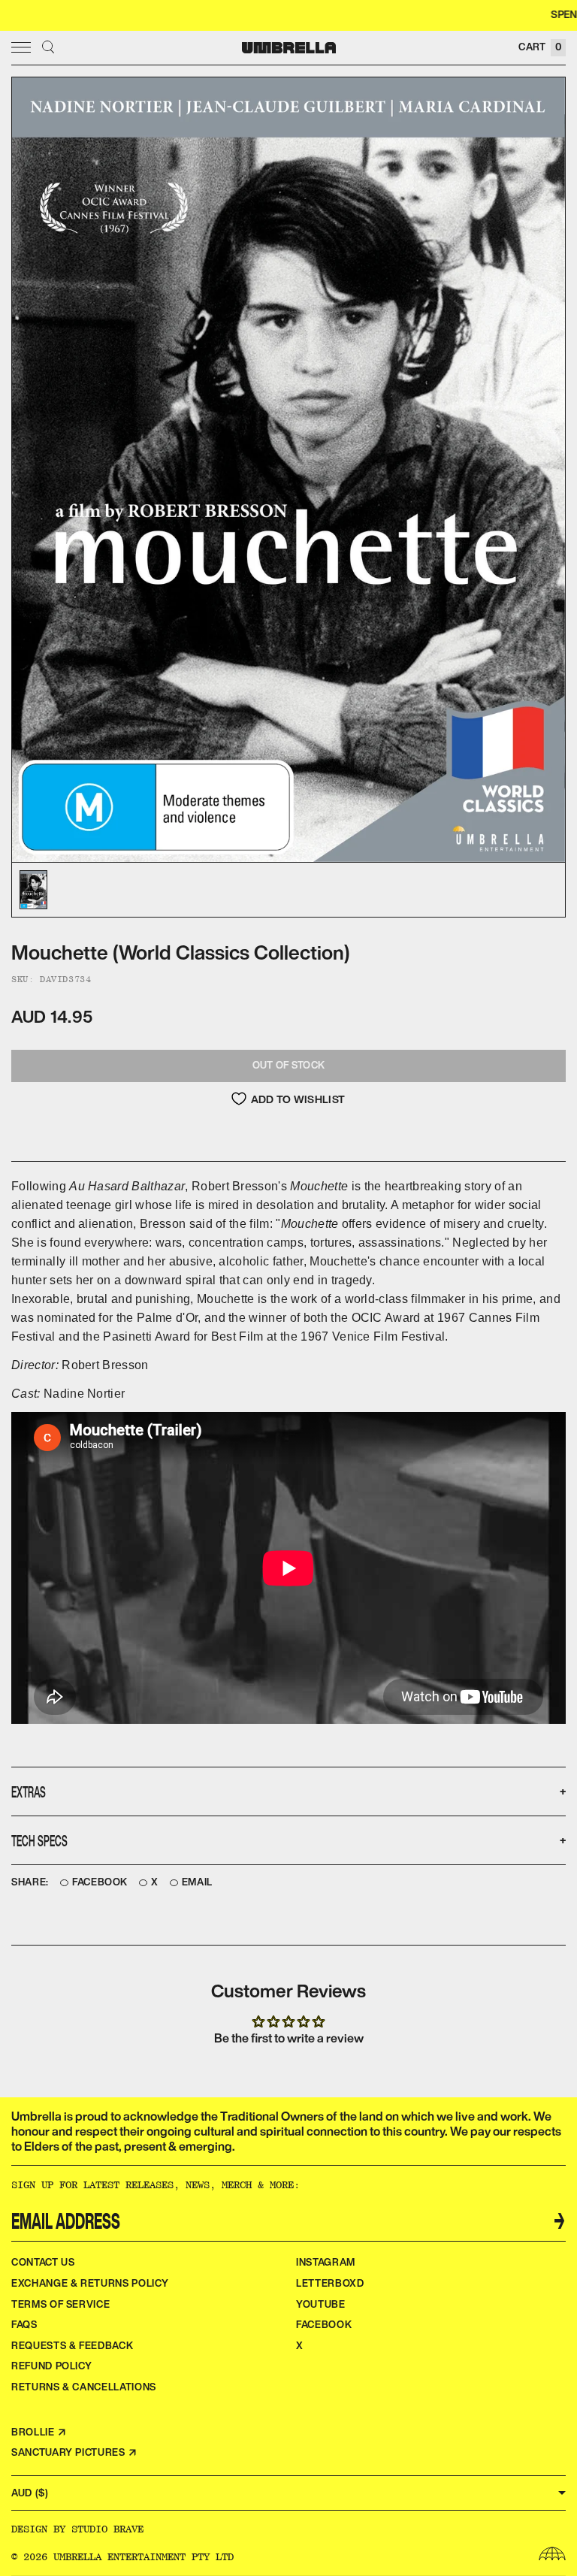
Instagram (326, 2262)
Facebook (100, 1882)
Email (197, 1882)
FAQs (24, 2325)
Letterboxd (330, 2283)
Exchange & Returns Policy (90, 2283)
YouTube (321, 2304)
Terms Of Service (60, 2304)
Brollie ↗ (39, 2432)
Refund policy (51, 2366)
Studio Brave (107, 2529)
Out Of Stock (288, 1065)
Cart (540, 47)
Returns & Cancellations (84, 2387)
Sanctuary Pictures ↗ (74, 2452)
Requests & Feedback (72, 2346)
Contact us (43, 2262)
